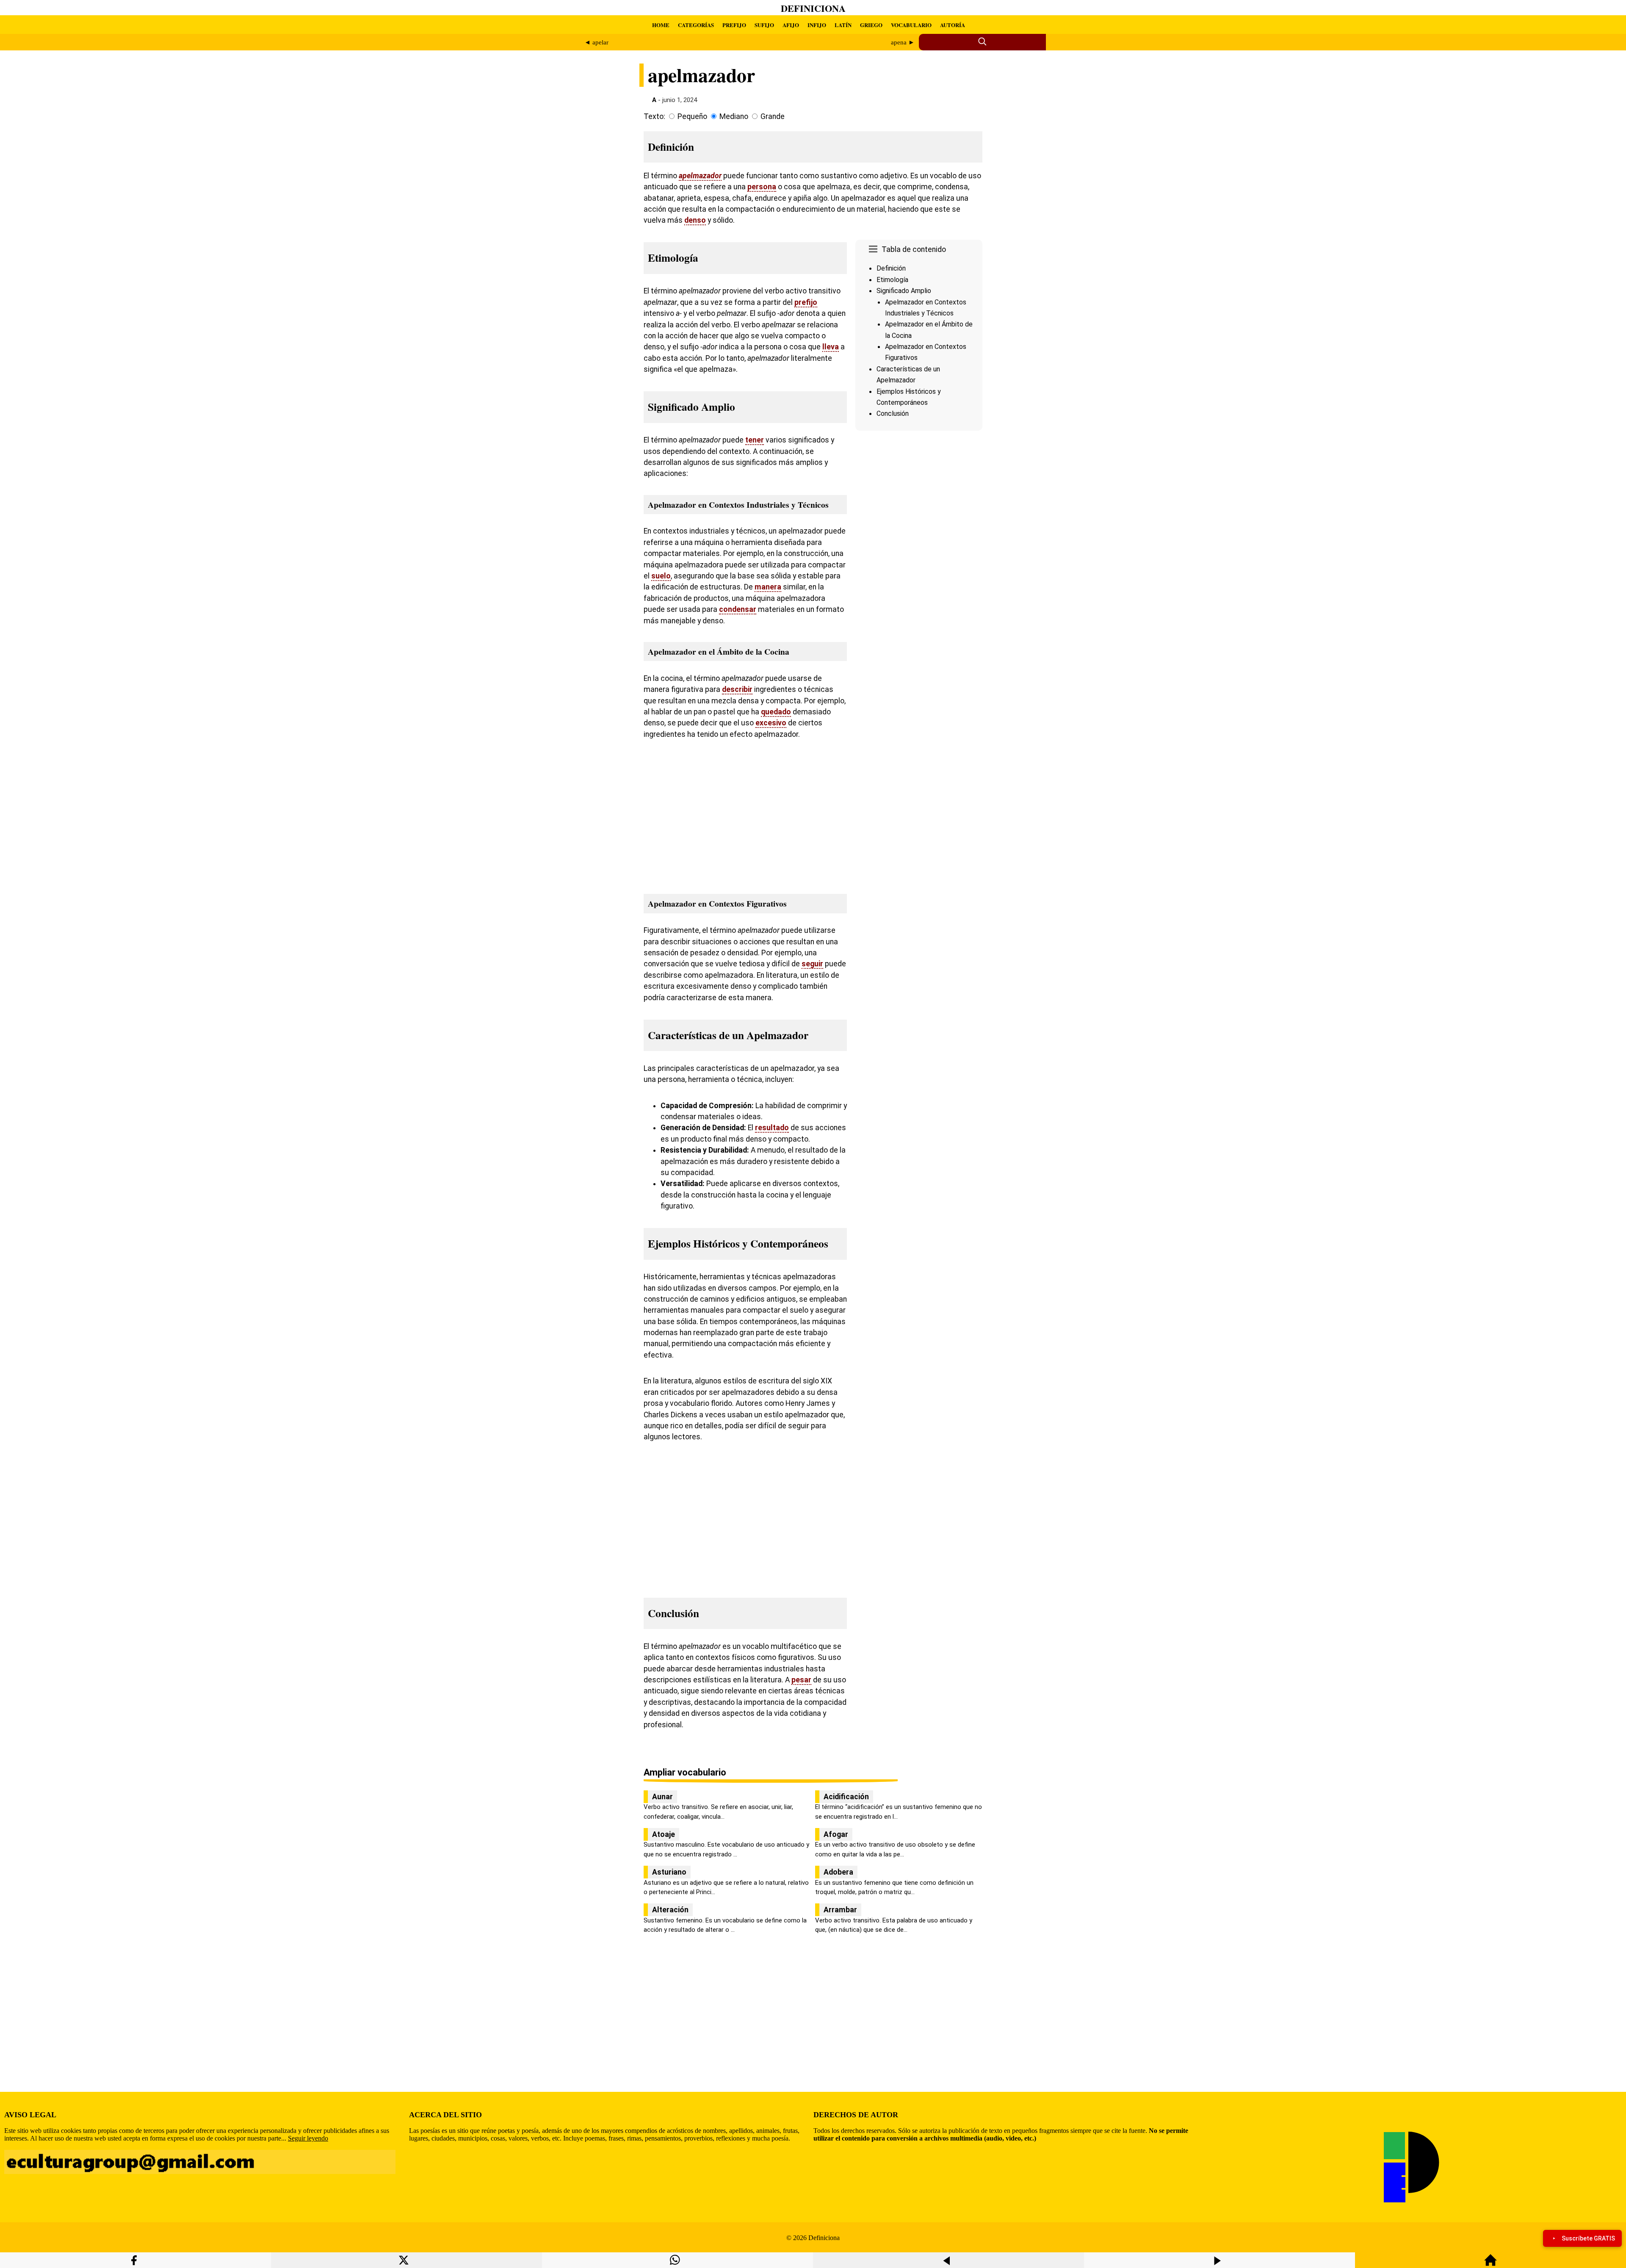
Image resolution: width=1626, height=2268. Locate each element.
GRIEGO (871, 25)
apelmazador (700, 176)
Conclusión (893, 413)
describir (737, 689)
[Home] (1490, 2264)
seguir (812, 964)
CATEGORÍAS (696, 25)
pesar (801, 1680)
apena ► (903, 42)
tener (755, 440)
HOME (661, 25)
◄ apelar (596, 42)
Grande (773, 116)
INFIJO (817, 25)
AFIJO (791, 25)
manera (768, 587)
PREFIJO (734, 25)
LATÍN (843, 25)
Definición (891, 268)
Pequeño (692, 116)
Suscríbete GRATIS (1588, 2238)
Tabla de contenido (914, 249)
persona (762, 187)
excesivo (771, 723)
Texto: (654, 116)
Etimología (892, 280)
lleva (831, 347)
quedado (776, 712)
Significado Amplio (904, 291)
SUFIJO (764, 25)
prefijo (806, 302)
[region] (919, 506)
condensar (738, 609)
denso (695, 220)
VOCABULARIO (911, 25)
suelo (661, 576)
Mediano (734, 116)
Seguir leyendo (308, 2138)
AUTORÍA (953, 25)
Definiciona (813, 8)
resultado (772, 1128)
